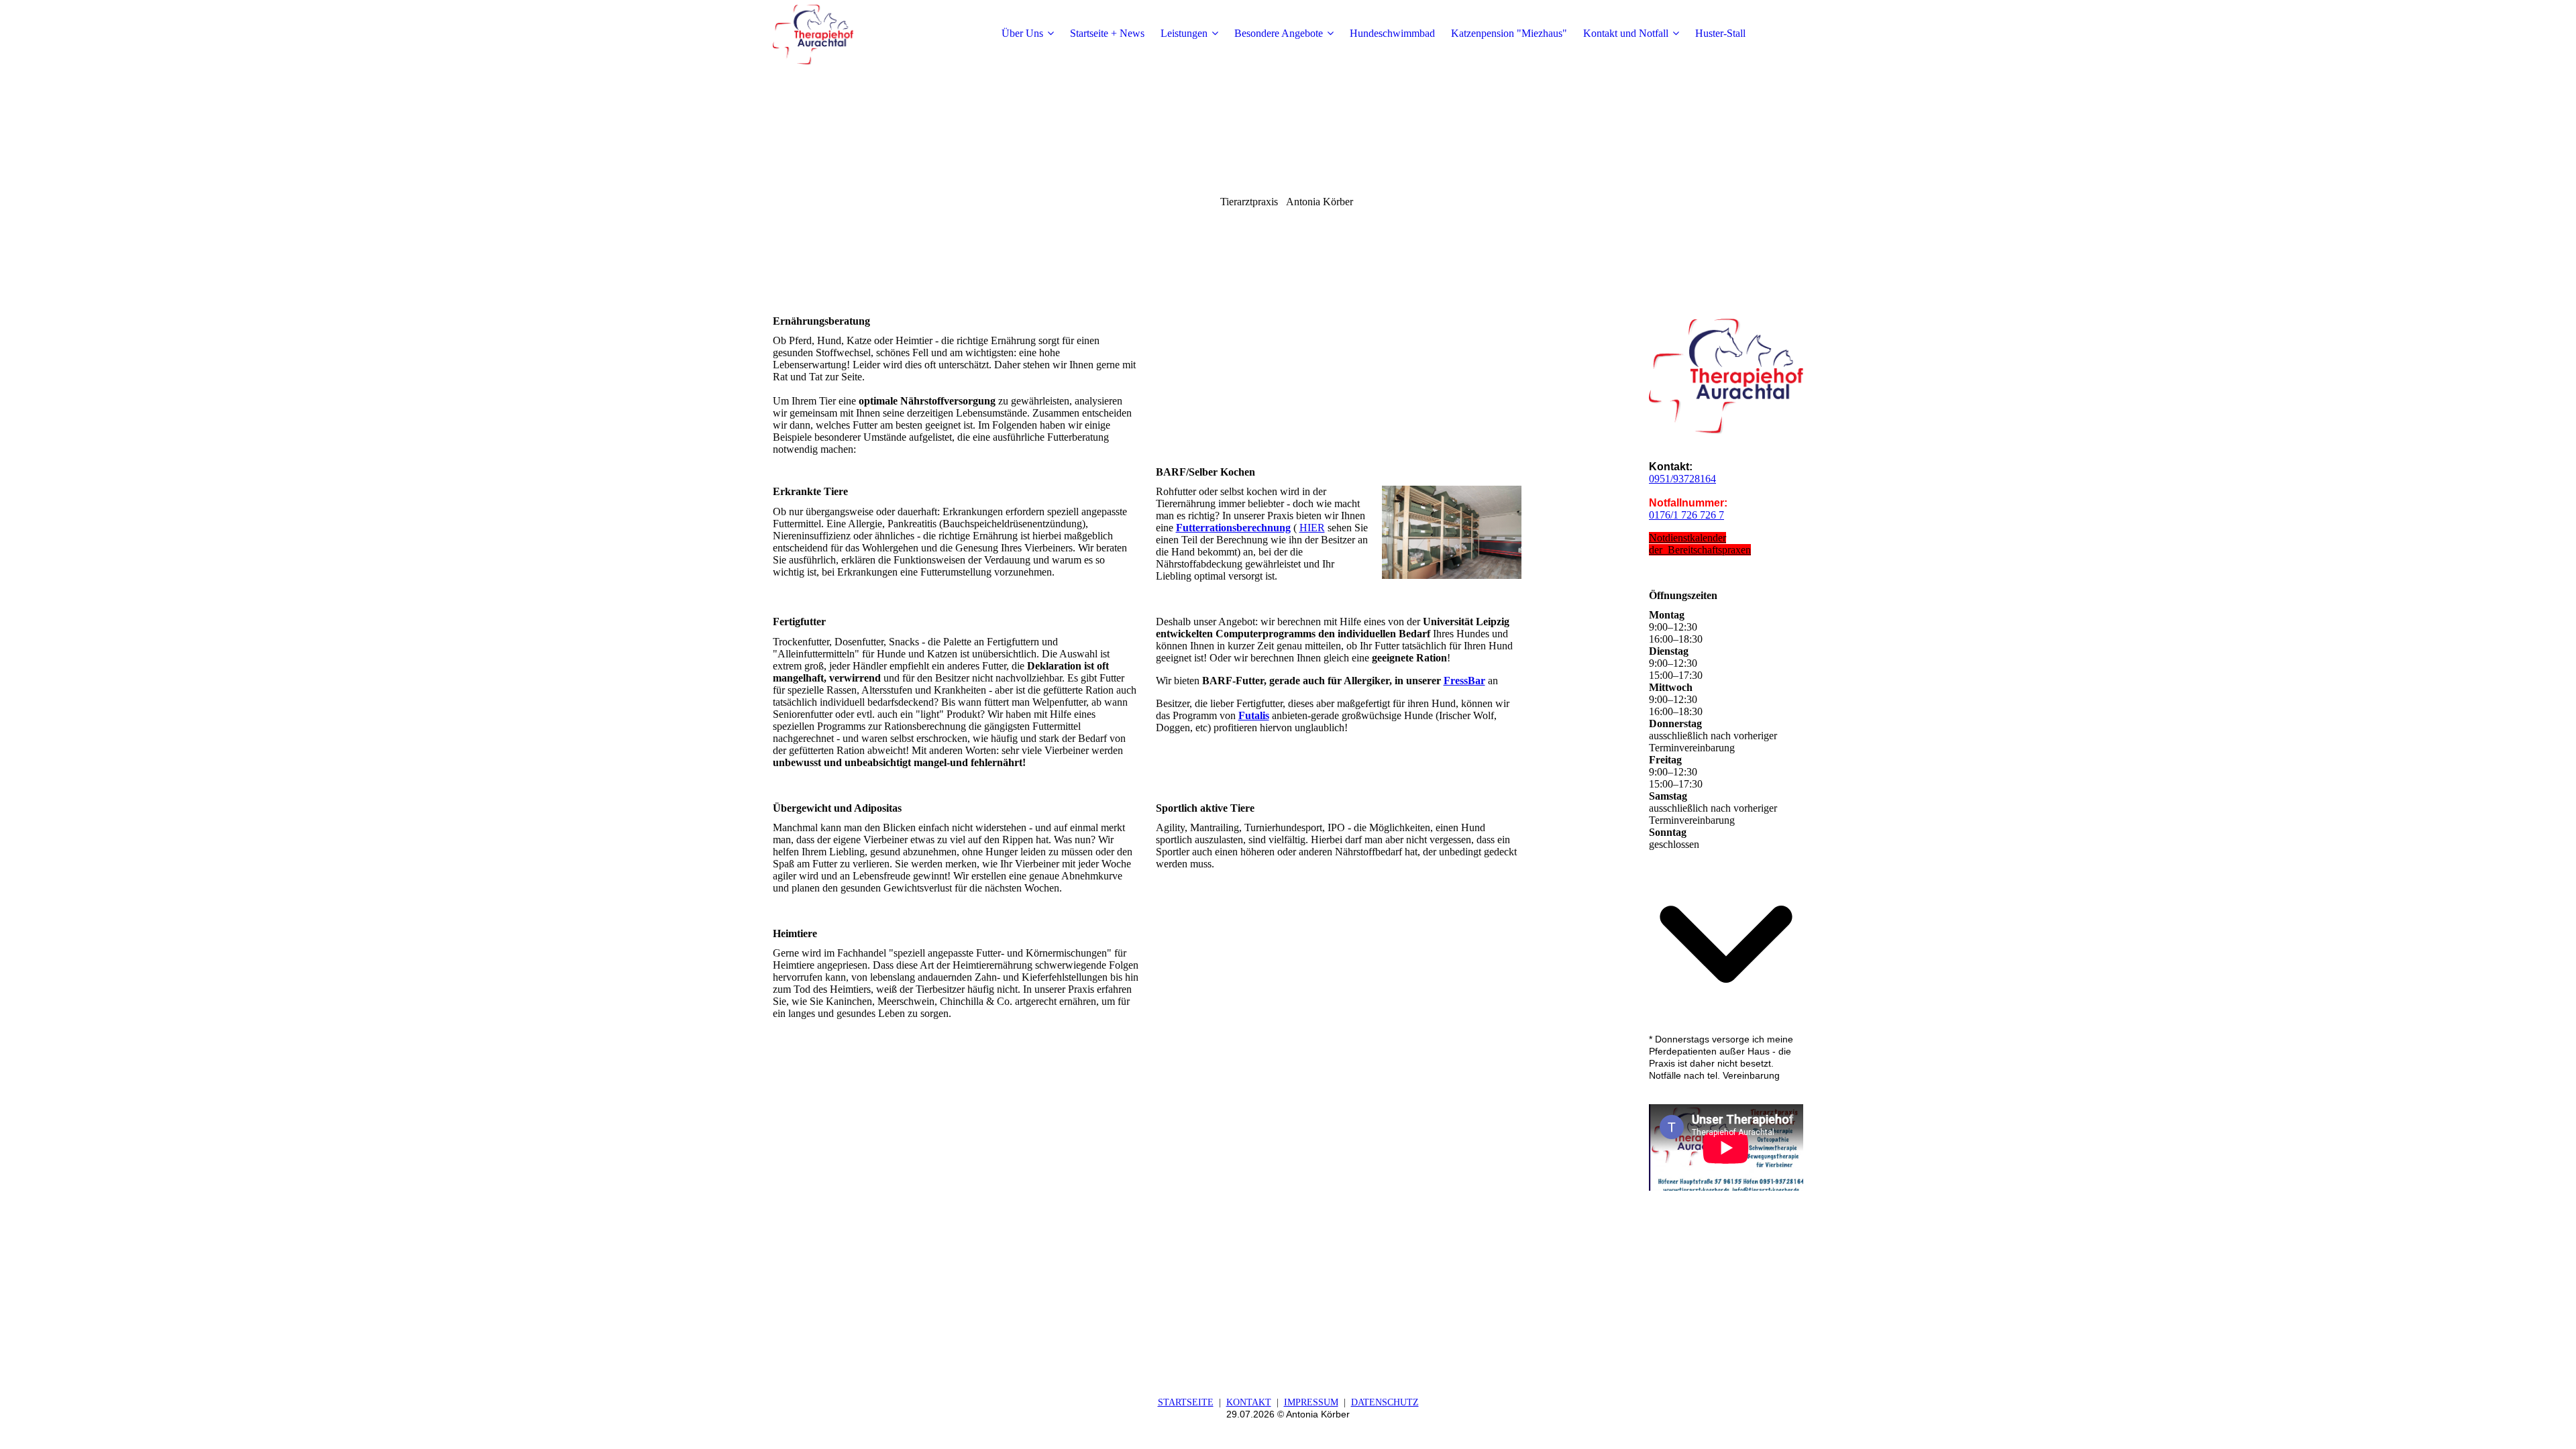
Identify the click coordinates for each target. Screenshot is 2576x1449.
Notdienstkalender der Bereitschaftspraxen (1700, 544)
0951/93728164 (1682, 479)
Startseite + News (1107, 33)
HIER (1312, 528)
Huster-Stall (1720, 33)
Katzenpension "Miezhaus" (1509, 33)
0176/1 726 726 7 (1686, 515)
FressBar (1464, 681)
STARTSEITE (1186, 1402)
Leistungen (1184, 33)
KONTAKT (1249, 1402)
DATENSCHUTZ (1385, 1402)
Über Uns (1022, 33)
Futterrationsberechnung (1233, 528)
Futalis (1254, 715)
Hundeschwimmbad (1392, 33)
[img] (857, 34)
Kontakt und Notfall (1626, 33)
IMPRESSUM (1311, 1402)
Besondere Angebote (1279, 33)
